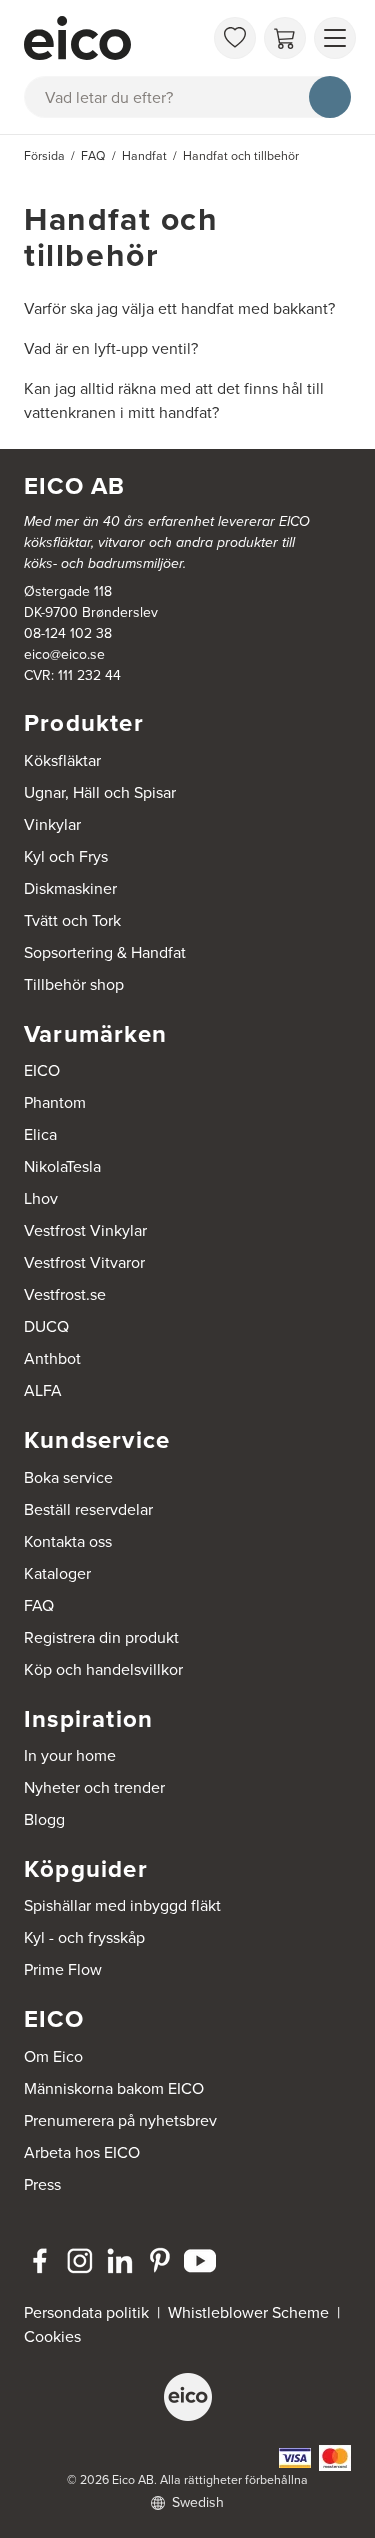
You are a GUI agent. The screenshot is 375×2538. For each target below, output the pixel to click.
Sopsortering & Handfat (105, 952)
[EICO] (188, 2397)
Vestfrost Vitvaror (84, 1262)
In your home (70, 1755)
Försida (44, 156)
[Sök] (330, 97)
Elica (40, 1134)
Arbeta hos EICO (82, 2152)
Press (42, 2184)
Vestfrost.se (65, 1294)
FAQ (39, 1605)
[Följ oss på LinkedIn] (120, 2261)
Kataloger (57, 1573)
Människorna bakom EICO (114, 2088)
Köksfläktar (62, 760)
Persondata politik (86, 2312)
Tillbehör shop (74, 984)
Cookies (52, 2336)
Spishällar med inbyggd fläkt (122, 1905)
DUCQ (46, 1326)
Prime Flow (63, 1969)
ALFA (43, 1390)
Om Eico (53, 2056)
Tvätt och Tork (72, 920)
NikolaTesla (62, 1166)
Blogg (44, 1819)
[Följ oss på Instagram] (80, 2261)
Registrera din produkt (101, 1637)
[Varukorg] (285, 38)
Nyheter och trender (94, 1787)
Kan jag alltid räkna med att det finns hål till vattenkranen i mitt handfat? (174, 400)
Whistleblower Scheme (248, 2312)
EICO (42, 1070)
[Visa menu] (335, 38)
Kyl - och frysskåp (84, 1937)
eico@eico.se (64, 654)
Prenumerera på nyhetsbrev (120, 2120)
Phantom (55, 1102)
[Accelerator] (113, 38)
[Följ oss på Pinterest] (160, 2261)
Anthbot (52, 1358)
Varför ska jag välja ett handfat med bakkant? (179, 308)
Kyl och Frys (66, 856)
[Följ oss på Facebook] (40, 2261)
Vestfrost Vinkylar (85, 1230)
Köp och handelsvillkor (103, 1669)
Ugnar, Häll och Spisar (100, 792)
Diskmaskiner (70, 888)
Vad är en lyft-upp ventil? (111, 348)
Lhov (41, 1198)
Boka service (68, 1477)
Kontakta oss (68, 1541)
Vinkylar (52, 824)
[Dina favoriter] (235, 38)
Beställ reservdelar (88, 1509)
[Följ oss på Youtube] (200, 2261)
